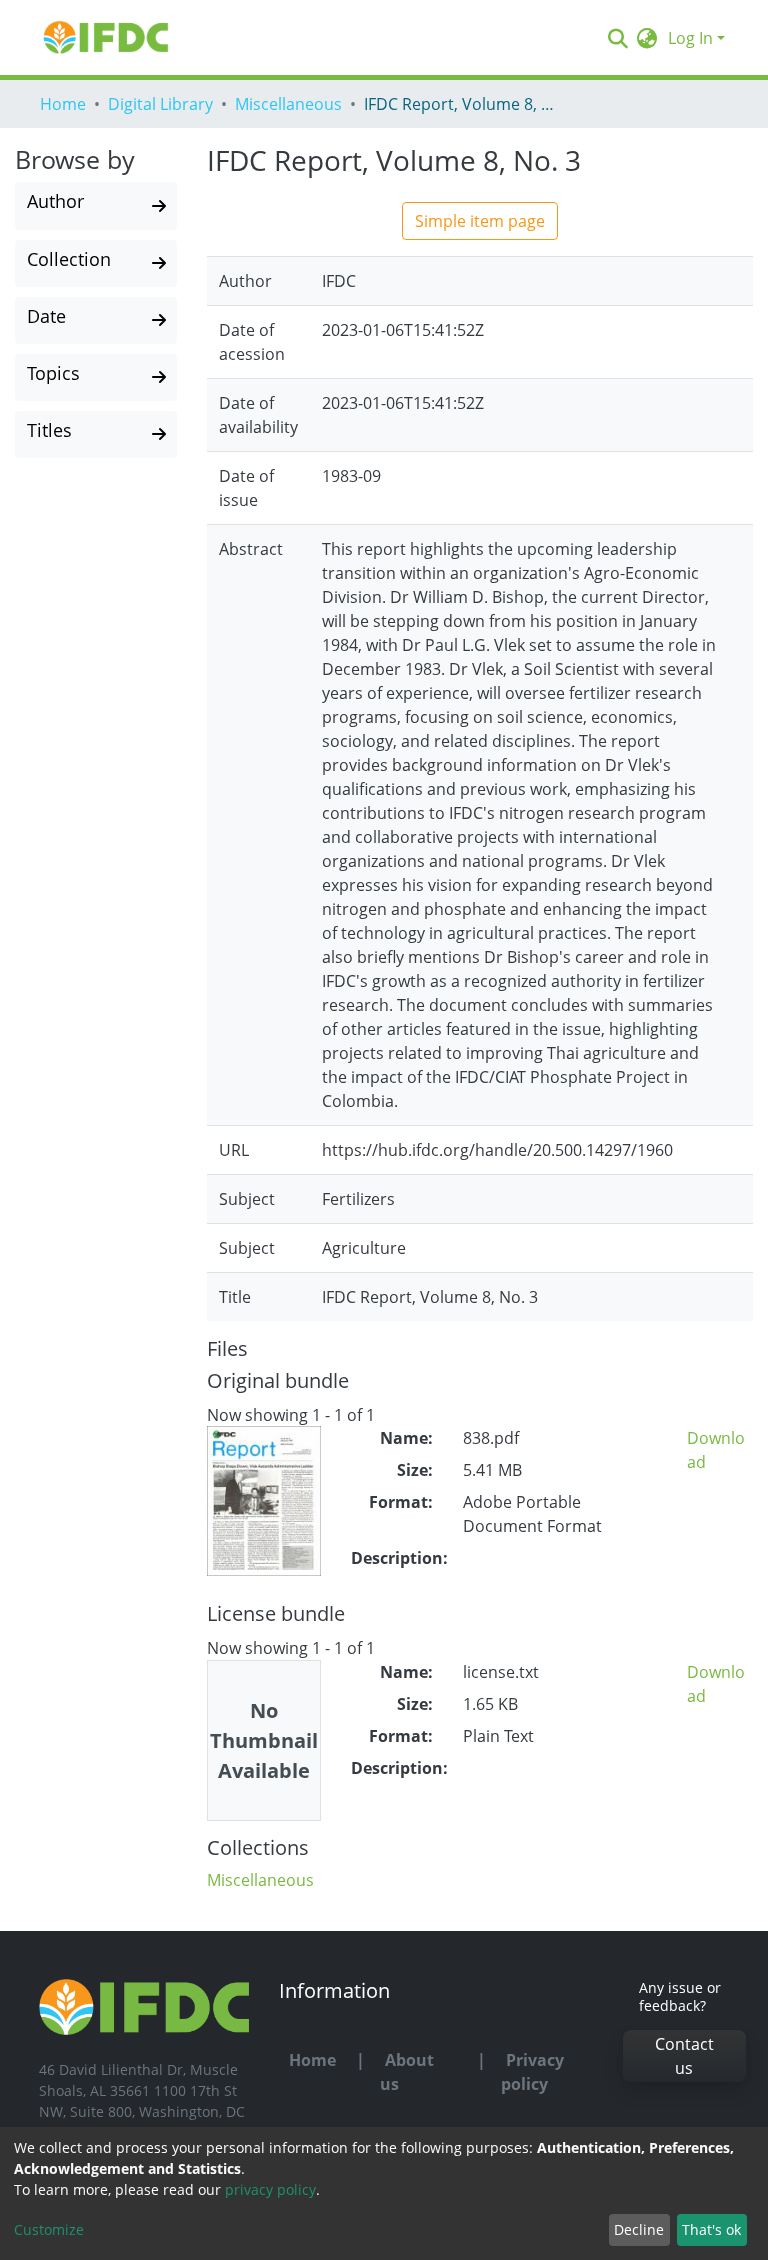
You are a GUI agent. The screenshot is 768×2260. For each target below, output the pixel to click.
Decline (639, 2229)
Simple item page (480, 221)
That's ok (711, 2229)
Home (63, 104)
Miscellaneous (288, 104)
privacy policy (270, 2189)
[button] (647, 38)
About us (407, 2072)
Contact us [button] (684, 2056)
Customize (49, 2229)
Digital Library (160, 104)
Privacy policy (532, 2072)
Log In (690, 38)
